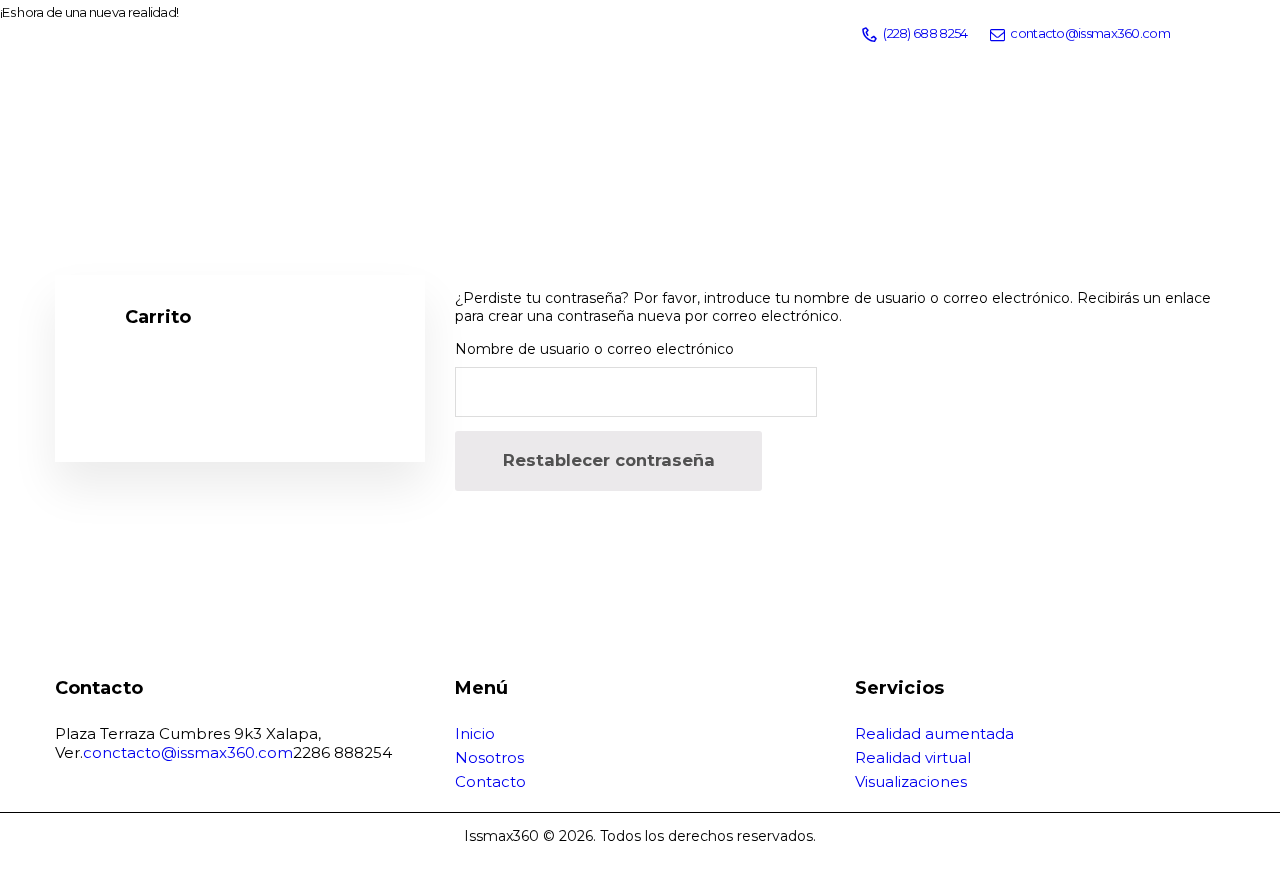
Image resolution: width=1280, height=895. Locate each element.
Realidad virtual (913, 757)
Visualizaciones (911, 781)
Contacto (490, 781)
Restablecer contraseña (609, 460)
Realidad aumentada (934, 733)
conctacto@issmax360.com (188, 752)
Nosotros (489, 757)
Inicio (475, 733)
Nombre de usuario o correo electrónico (594, 349)
